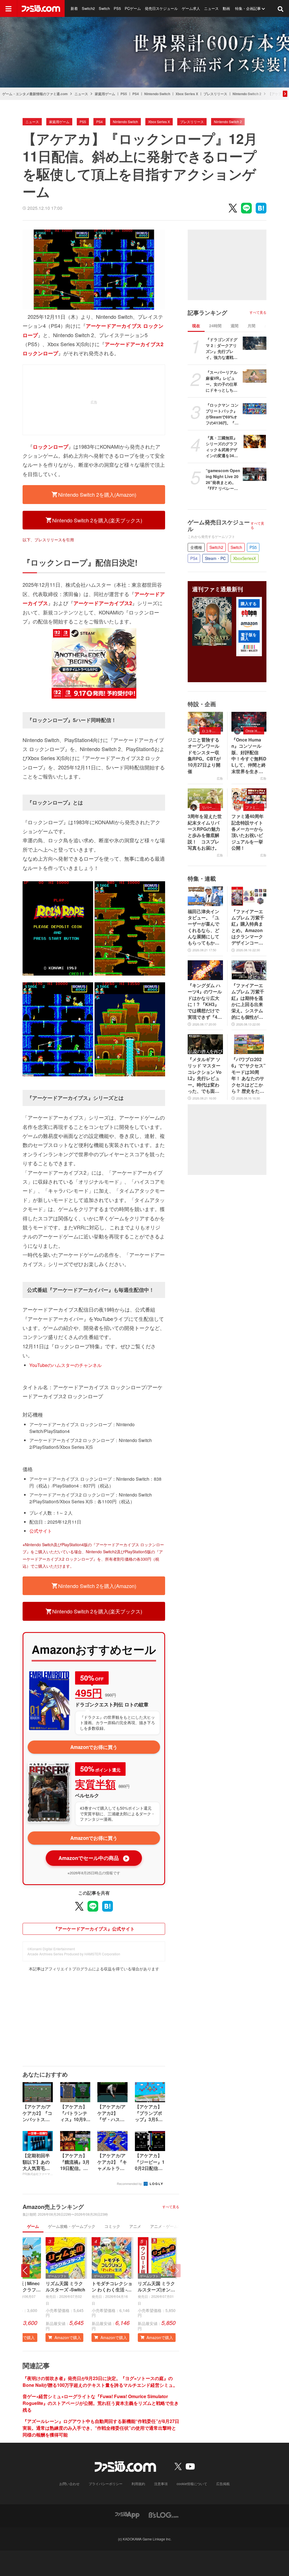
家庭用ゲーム (105, 94)
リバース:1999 (211, 807)
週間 (235, 326)
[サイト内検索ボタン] (281, 8)
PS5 (117, 8)
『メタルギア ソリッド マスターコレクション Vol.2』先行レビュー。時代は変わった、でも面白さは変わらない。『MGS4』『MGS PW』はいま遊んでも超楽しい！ (205, 1075)
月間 (251, 326)
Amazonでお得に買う (94, 1747)
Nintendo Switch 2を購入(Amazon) (97, 494)
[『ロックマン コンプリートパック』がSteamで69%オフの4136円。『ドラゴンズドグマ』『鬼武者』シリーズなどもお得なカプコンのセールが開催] (255, 409)
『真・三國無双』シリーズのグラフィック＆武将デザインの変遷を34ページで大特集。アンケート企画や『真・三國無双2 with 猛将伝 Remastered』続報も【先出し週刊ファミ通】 (223, 447)
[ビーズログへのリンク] (164, 2514)
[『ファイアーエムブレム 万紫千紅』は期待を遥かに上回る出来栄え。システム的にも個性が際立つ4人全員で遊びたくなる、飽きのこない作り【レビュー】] (249, 970)
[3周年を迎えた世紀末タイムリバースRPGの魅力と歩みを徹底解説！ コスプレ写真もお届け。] (205, 798)
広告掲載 (223, 2484)
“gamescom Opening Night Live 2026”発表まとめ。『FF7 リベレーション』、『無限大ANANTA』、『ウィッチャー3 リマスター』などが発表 (223, 479)
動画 (226, 8)
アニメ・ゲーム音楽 (168, 2226)
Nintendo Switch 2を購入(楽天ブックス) (97, 520)
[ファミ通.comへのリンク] (41, 8)
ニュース (211, 8)
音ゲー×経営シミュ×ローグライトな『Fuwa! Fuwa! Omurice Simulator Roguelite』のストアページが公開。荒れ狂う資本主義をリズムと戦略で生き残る (101, 2403)
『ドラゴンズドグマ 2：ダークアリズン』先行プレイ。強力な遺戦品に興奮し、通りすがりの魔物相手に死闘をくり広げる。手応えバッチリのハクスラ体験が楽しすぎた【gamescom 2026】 (222, 348)
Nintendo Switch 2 (247, 94)
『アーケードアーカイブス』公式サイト (94, 1929)
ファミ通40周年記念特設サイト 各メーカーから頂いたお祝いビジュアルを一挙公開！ (249, 832)
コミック (112, 2226)
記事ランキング (207, 313)
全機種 (196, 547)
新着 (74, 8)
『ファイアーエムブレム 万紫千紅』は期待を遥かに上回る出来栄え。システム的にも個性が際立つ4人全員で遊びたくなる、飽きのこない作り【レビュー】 (249, 1001)
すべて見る (171, 2207)
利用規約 (138, 2484)
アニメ (135, 2226)
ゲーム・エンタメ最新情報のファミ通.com (35, 94)
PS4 (136, 94)
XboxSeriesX (245, 558)
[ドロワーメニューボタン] (8, 8)
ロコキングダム (211, 731)
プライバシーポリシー (106, 2484)
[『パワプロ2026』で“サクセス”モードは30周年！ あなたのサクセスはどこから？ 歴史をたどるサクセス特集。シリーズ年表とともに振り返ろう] (249, 1044)
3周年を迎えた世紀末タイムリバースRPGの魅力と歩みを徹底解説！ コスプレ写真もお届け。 (205, 832)
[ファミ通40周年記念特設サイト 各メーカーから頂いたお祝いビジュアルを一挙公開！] (249, 798)
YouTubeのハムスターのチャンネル (65, 1365)
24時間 (215, 326)
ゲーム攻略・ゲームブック (72, 2226)
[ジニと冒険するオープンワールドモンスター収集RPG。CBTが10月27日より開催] (205, 722)
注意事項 (161, 2484)
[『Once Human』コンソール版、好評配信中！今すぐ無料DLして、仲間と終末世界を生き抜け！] (249, 722)
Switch (104, 8)
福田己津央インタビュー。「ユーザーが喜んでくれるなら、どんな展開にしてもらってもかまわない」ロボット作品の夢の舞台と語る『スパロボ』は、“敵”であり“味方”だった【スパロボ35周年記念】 (205, 927)
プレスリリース (215, 94)
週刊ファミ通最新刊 (218, 589)
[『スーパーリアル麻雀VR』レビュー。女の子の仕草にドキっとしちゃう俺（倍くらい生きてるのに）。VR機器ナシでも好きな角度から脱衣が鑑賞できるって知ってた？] (255, 376)
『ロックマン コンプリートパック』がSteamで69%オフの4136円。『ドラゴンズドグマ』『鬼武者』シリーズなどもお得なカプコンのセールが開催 (222, 414)
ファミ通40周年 (255, 807)
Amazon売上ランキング (53, 2207)
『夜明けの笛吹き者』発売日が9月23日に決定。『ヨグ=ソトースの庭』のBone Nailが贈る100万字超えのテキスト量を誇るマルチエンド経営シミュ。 (100, 2382)
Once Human (255, 731)
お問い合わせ (69, 2484)
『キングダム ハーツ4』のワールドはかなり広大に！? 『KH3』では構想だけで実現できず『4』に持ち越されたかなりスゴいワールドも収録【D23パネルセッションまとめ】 (205, 1001)
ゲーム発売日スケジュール (219, 525)
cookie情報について (192, 2484)
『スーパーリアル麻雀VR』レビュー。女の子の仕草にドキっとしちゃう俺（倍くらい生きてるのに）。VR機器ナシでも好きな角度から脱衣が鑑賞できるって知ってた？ (222, 381)
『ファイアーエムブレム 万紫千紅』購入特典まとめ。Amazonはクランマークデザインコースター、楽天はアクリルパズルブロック (248, 927)
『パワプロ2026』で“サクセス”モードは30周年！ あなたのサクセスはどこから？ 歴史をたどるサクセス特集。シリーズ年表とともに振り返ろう (249, 1075)
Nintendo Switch (157, 94)
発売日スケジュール (161, 8)
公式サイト (41, 1531)
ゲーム (33, 2226)
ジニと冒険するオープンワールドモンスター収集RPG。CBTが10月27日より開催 (204, 756)
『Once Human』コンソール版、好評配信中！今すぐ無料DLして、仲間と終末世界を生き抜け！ (249, 756)
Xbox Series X (187, 94)
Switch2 (88, 8)
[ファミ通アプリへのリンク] (127, 2514)
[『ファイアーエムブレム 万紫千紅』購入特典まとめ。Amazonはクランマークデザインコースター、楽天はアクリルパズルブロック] (249, 896)
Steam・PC (215, 558)
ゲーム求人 (191, 8)
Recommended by (130, 2184)
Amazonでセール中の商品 (93, 1858)
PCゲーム (133, 8)
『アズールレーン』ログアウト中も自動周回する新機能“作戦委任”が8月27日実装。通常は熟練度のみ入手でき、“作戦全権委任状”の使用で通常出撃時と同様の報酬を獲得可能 (101, 2428)
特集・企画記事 (248, 8)
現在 (196, 326)
